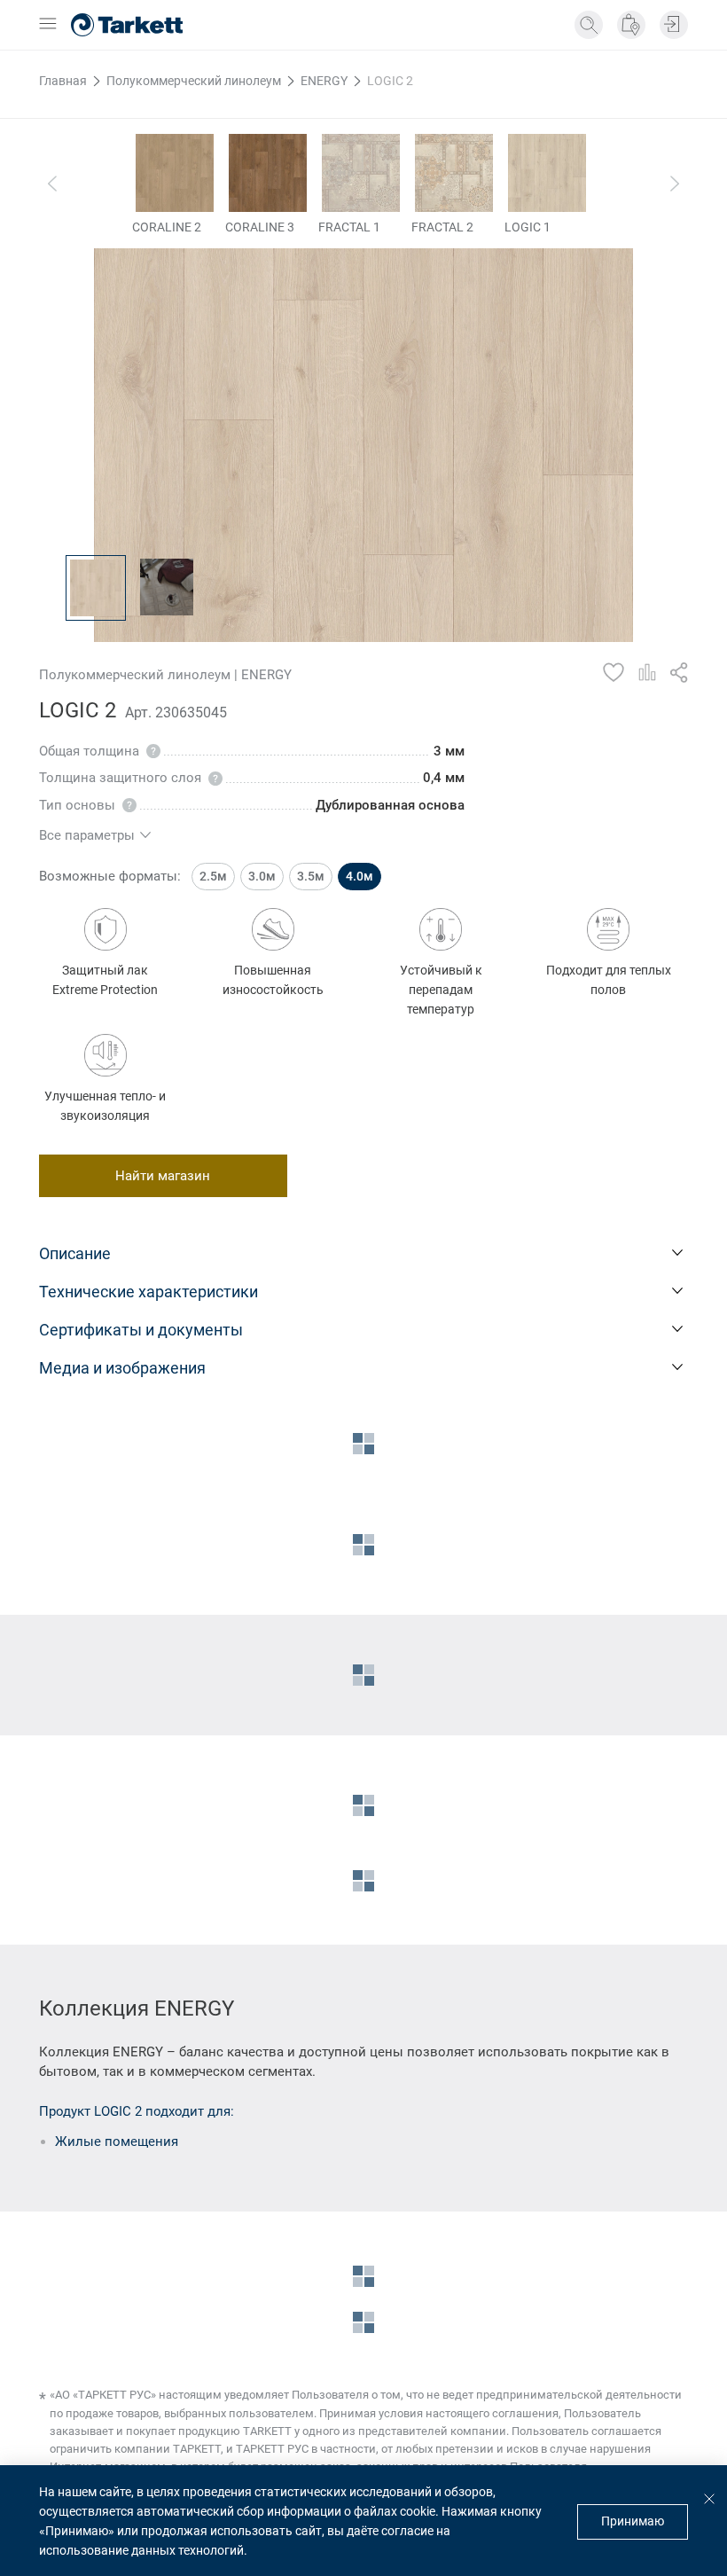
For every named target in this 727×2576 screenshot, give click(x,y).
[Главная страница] (127, 25)
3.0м (262, 876)
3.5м (311, 876)
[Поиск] (589, 25)
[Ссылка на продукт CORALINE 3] (268, 173)
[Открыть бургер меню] (48, 25)
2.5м (213, 876)
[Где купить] (631, 25)
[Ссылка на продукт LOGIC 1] (547, 173)
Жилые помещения (117, 2141)
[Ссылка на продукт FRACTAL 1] (361, 173)
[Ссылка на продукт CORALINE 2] (175, 173)
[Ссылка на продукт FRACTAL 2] (454, 173)
